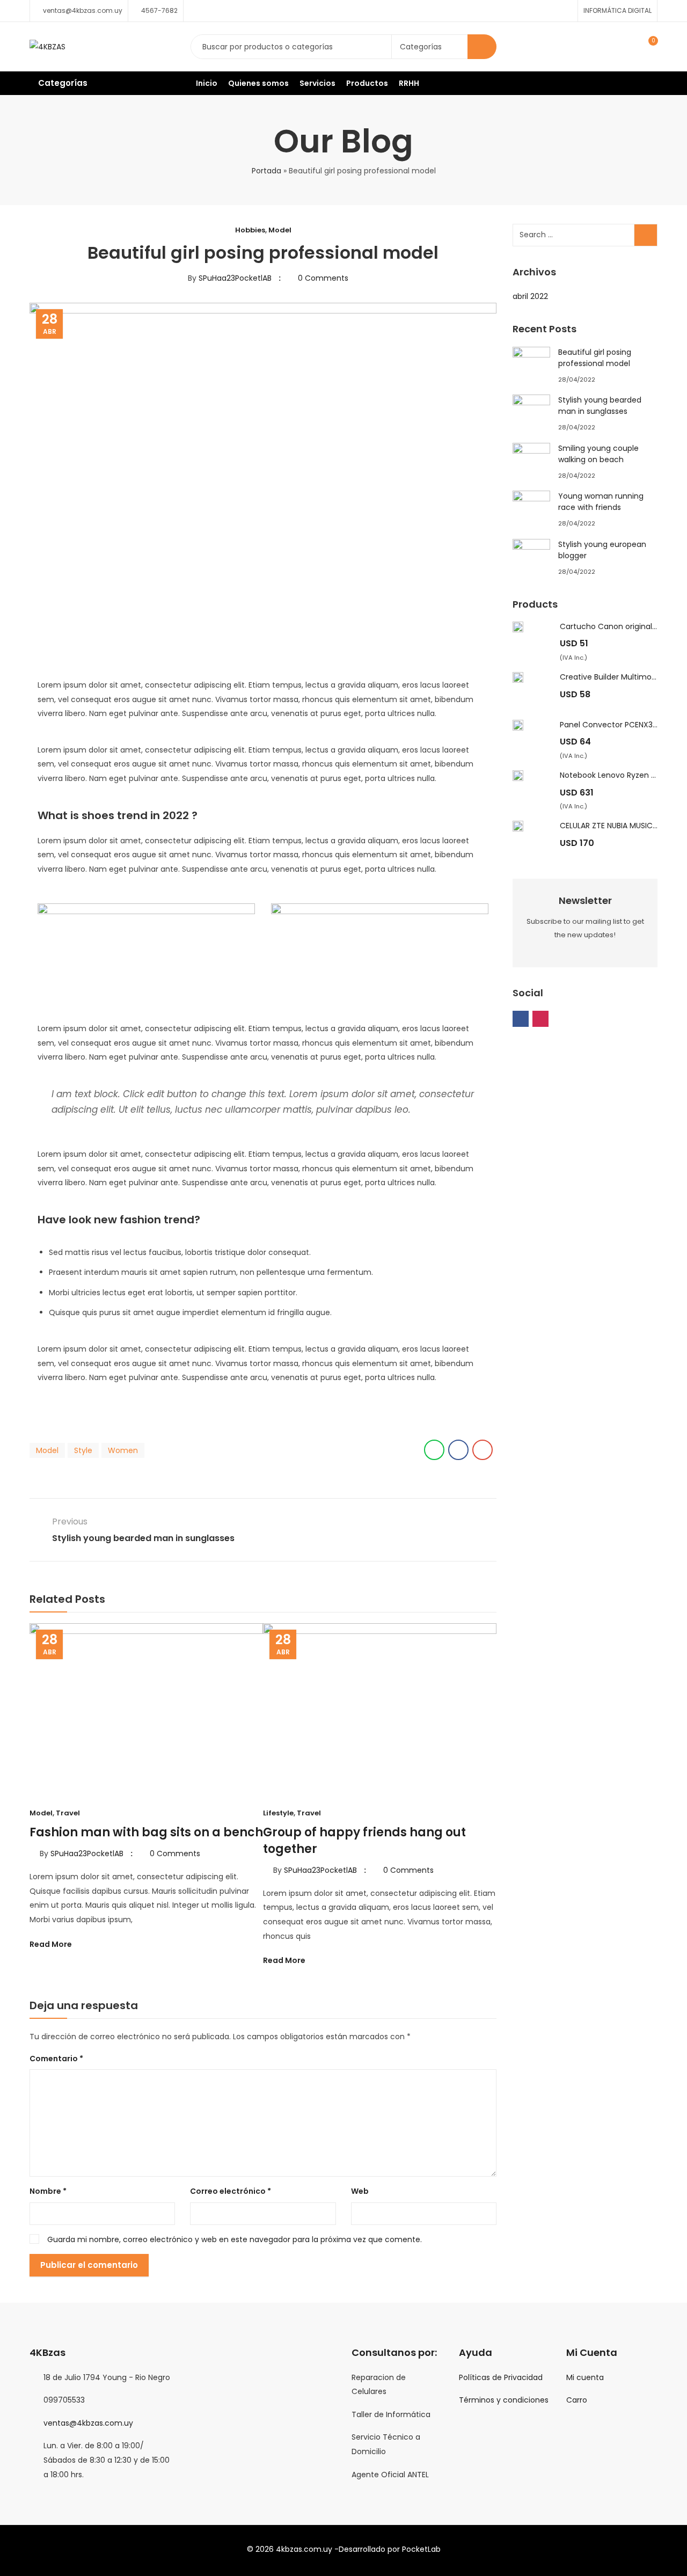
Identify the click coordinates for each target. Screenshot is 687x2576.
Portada (266, 171)
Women (123, 1450)
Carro (577, 2400)
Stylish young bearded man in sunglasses (600, 406)
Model (280, 230)
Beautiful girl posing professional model (595, 358)
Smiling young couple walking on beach (598, 454)
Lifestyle (278, 1813)
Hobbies (250, 230)
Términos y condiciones (504, 2400)
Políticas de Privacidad (501, 2377)
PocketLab (421, 2549)
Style (83, 1450)
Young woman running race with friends (601, 502)
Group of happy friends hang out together (364, 1841)
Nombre (48, 2191)
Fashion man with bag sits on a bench (146, 1832)
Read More (52, 1944)
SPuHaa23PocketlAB (235, 278)
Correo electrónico (231, 2191)
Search (482, 47)
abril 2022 (530, 296)
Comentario (56, 2059)
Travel (68, 1813)
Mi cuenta (585, 2377)
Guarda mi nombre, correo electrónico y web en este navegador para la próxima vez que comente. (235, 2239)
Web (360, 2191)
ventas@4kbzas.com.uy (88, 2423)
